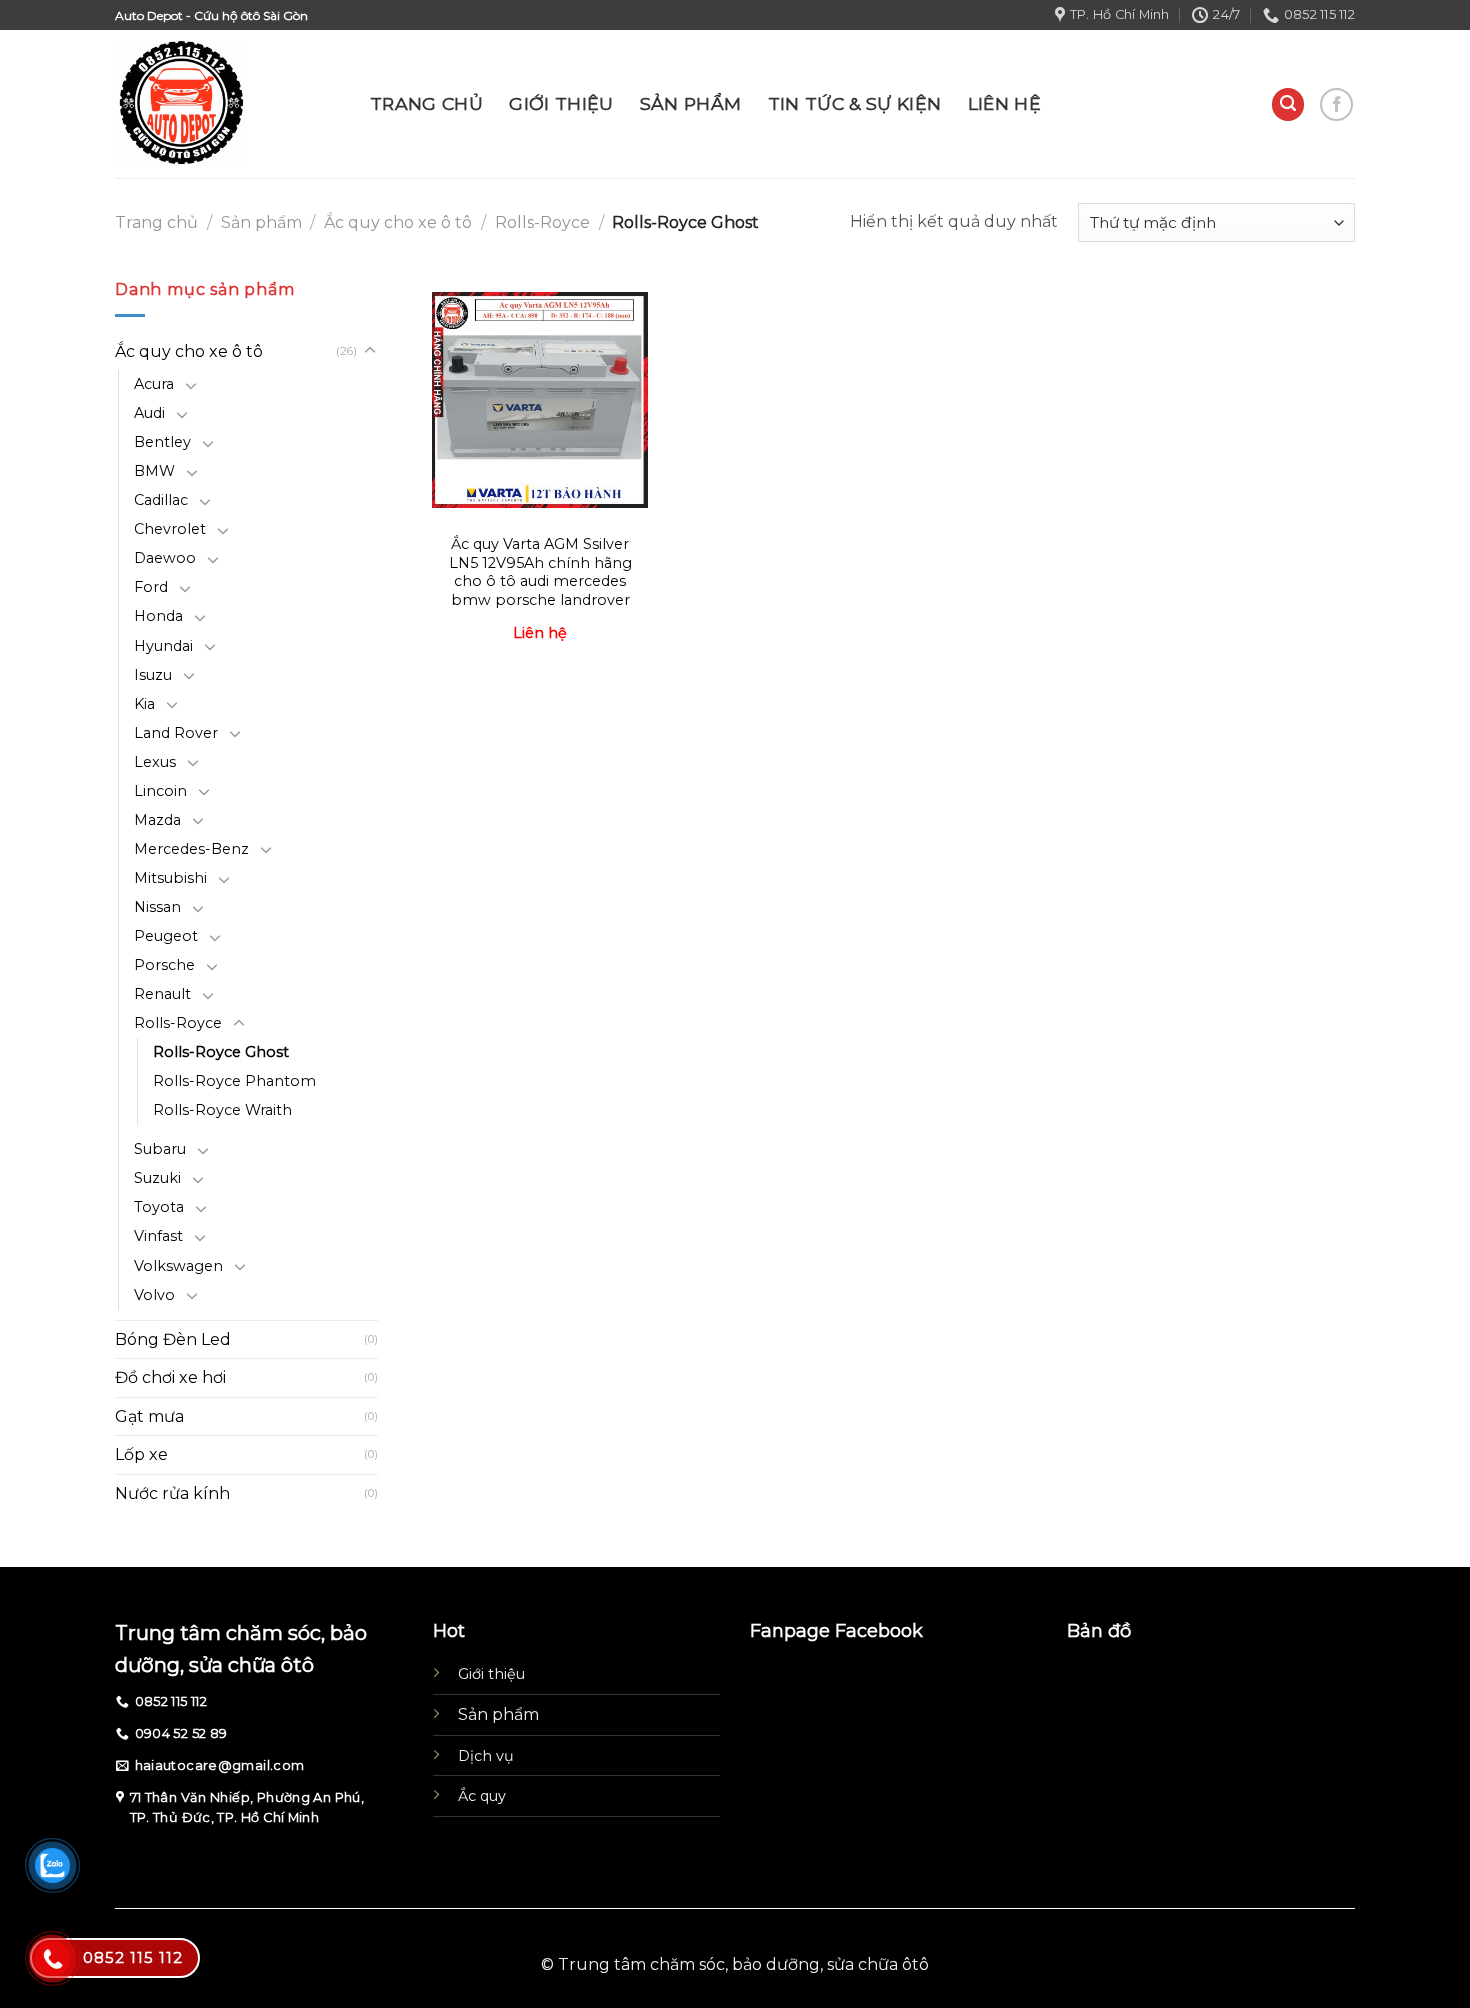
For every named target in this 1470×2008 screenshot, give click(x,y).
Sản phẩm (261, 222)
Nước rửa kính (172, 1493)
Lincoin (160, 791)
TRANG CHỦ (426, 103)
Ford (151, 587)
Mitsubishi (170, 878)
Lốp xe (141, 1454)
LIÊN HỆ (1004, 103)
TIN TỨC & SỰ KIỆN (855, 103)
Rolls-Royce (542, 222)
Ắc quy (482, 1796)
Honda (158, 616)
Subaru (160, 1149)
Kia (144, 704)
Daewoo (165, 558)
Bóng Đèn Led (173, 1339)
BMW (154, 471)
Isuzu (153, 675)
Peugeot (166, 936)
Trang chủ (156, 222)
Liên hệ (540, 633)
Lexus (155, 762)
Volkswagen (178, 1266)
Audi (149, 413)
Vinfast (158, 1236)
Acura (154, 384)
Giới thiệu (491, 1674)
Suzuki (157, 1178)
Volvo (154, 1295)
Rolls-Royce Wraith (222, 1110)
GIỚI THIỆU (561, 103)
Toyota (159, 1207)
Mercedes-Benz (191, 849)
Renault (162, 994)
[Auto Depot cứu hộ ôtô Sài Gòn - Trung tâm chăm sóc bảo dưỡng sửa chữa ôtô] (227, 104)
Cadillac (161, 500)
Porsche (164, 965)
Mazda (157, 820)
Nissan (157, 907)
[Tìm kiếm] (1288, 104)
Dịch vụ (486, 1756)
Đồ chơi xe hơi (170, 1377)
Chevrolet (170, 529)
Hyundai (163, 646)
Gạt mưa (149, 1416)
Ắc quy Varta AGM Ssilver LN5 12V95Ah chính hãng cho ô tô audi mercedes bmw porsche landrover (540, 572)
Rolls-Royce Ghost (221, 1052)
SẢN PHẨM (691, 103)
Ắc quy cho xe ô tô (398, 222)
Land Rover (176, 733)
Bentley (162, 442)
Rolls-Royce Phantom (234, 1081)
